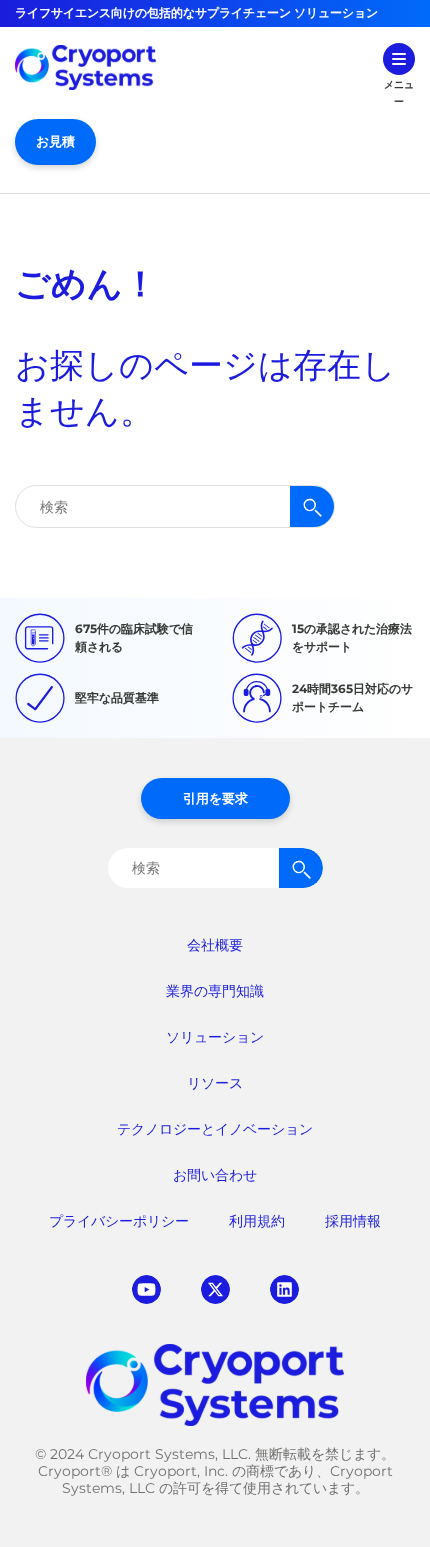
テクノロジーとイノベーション (215, 1129)
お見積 (55, 141)
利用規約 (257, 1221)
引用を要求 (215, 798)
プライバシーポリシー (119, 1221)
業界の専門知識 (215, 991)
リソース (215, 1083)
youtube (146, 1289)
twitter (215, 1289)
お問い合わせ (215, 1175)
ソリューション (215, 1037)
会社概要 (215, 945)
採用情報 (353, 1221)
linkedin (284, 1289)
